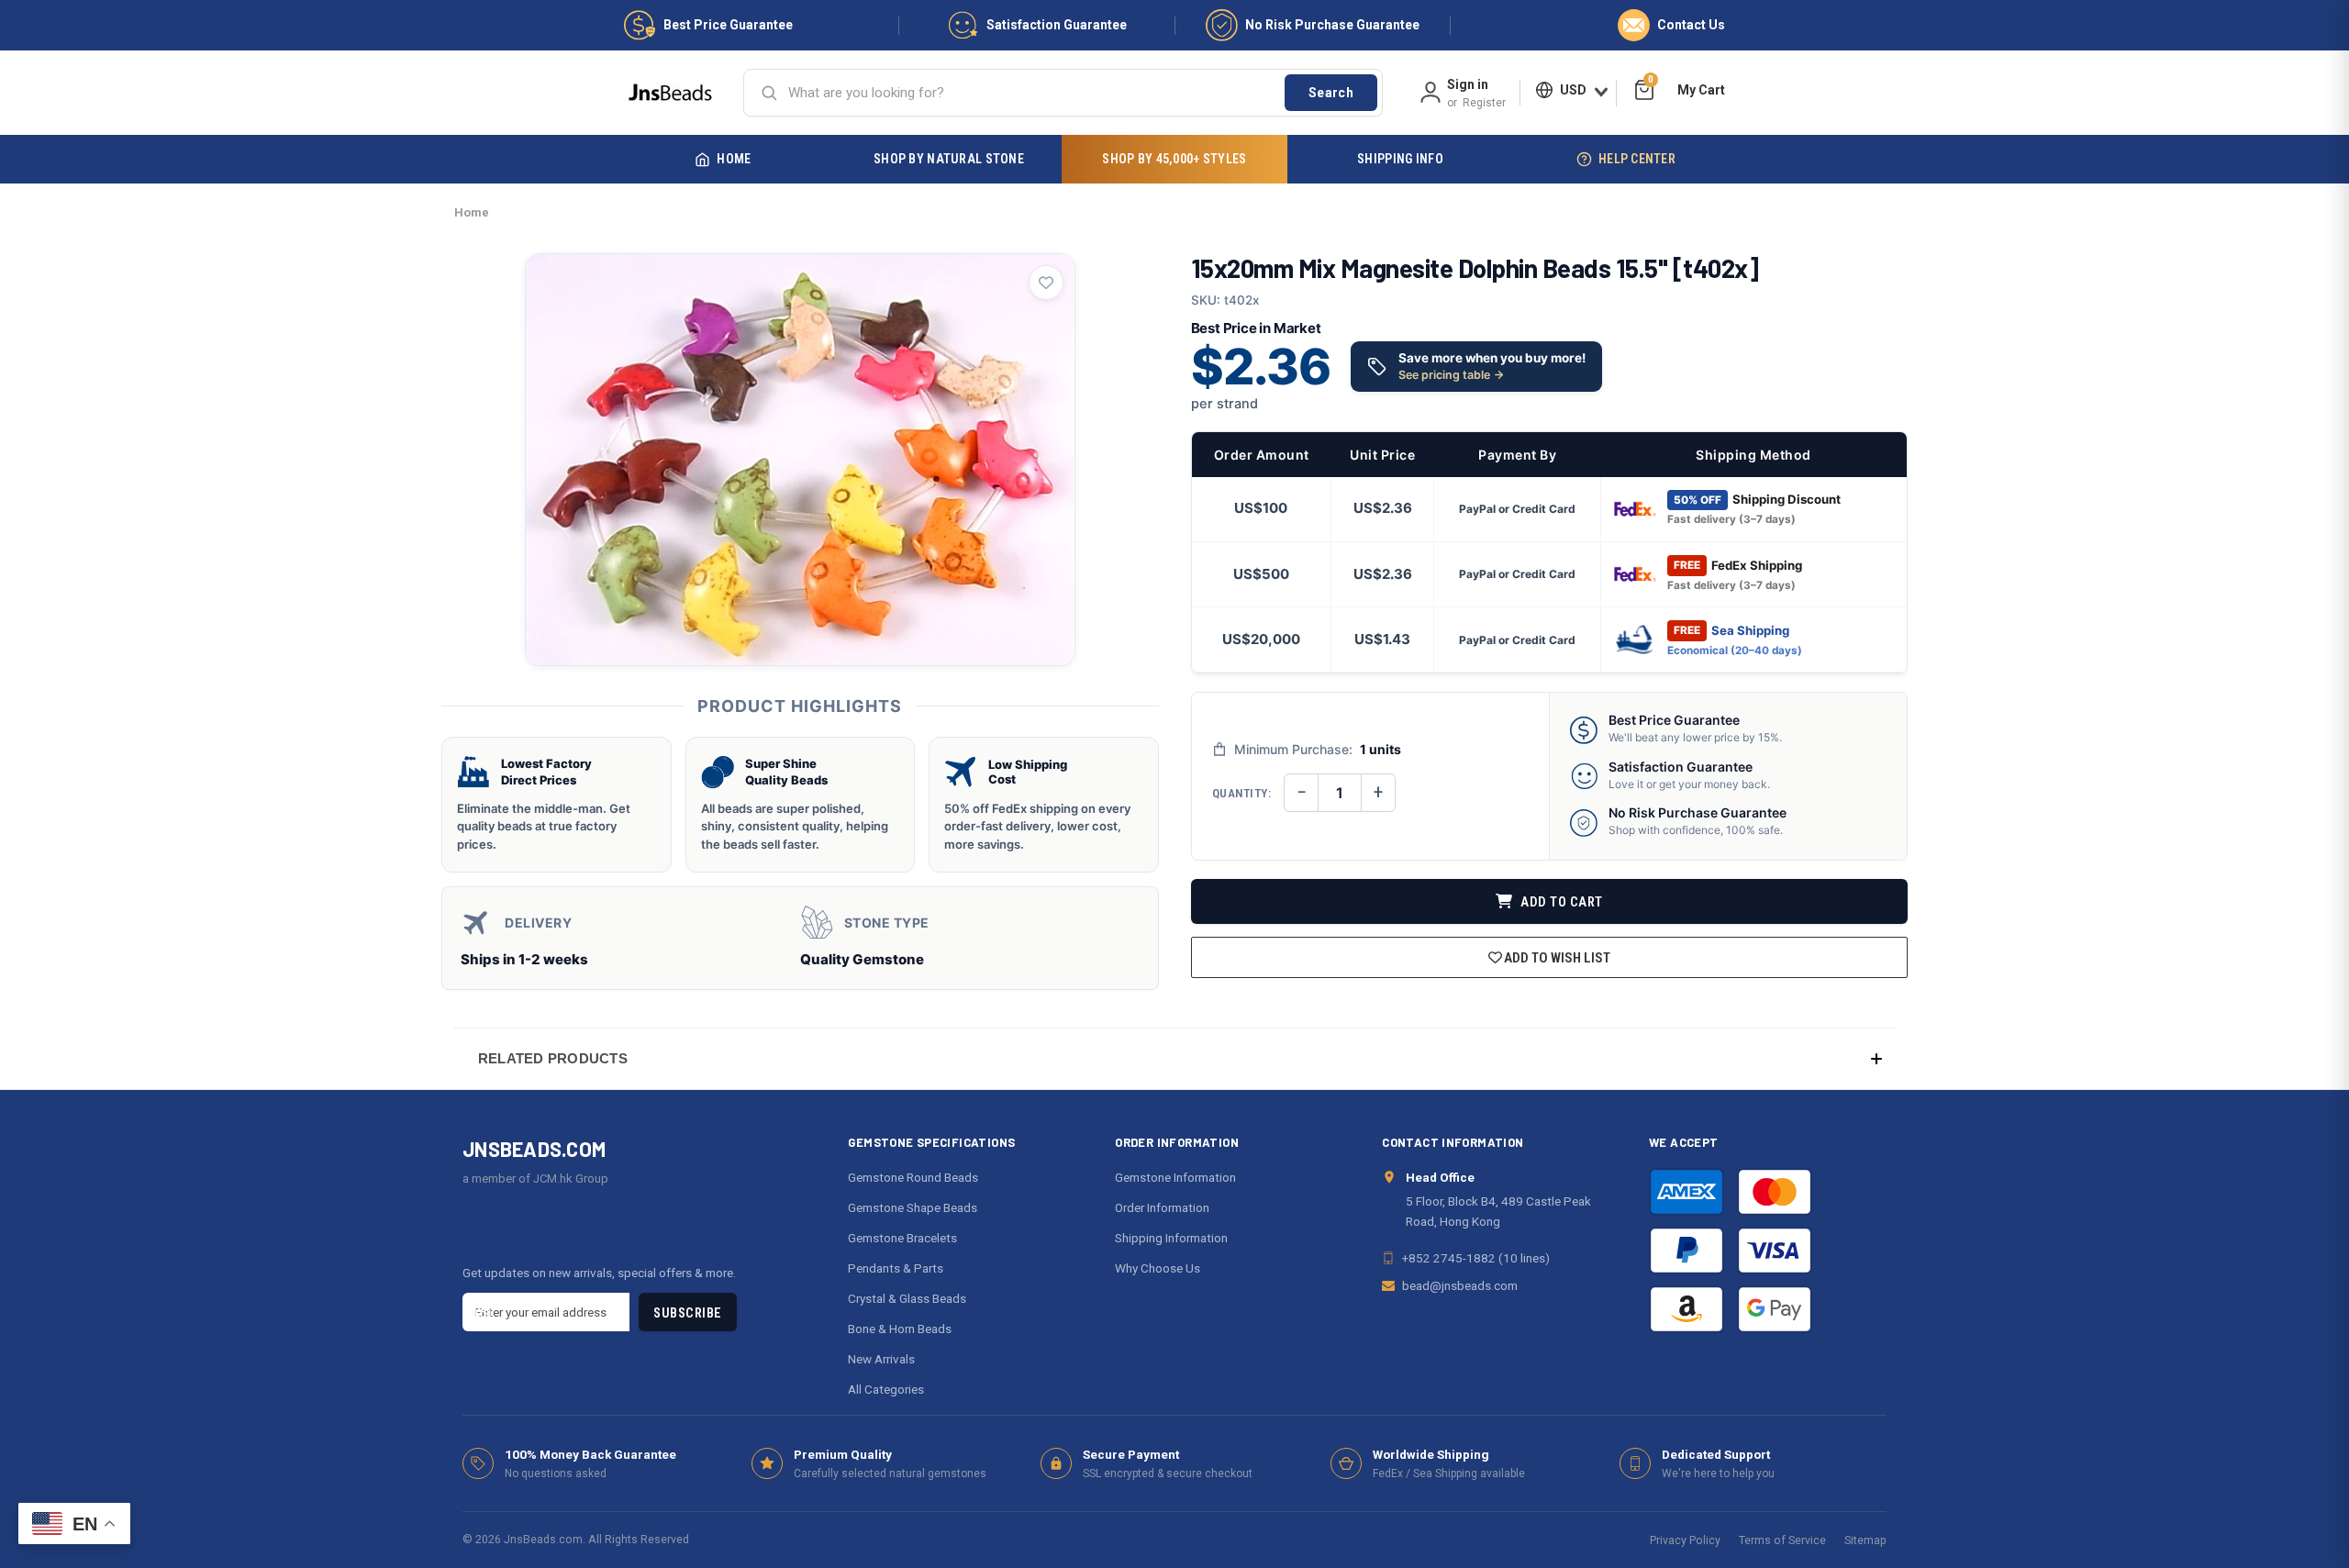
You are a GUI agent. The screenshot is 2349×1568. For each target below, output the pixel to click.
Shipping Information (1171, 1238)
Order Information (1162, 1207)
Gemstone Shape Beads (913, 1207)
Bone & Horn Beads (900, 1329)
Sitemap (1865, 1540)
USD (1573, 90)
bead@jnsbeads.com (1460, 1285)
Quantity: (1242, 793)
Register (1484, 103)
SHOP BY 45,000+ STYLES (1174, 159)
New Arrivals (881, 1359)
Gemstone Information (1175, 1177)
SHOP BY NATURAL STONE (949, 159)
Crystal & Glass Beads (907, 1298)
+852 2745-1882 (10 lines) (1476, 1258)
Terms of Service (1782, 1540)
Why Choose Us (1158, 1268)
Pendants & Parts (896, 1268)
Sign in (1468, 84)
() (1651, 82)
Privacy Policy (1685, 1540)
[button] (1174, 1058)
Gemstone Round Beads (913, 1177)
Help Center (1637, 159)
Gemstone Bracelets (902, 1238)
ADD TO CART (1560, 902)
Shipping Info (1400, 159)
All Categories (886, 1389)
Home (734, 159)
